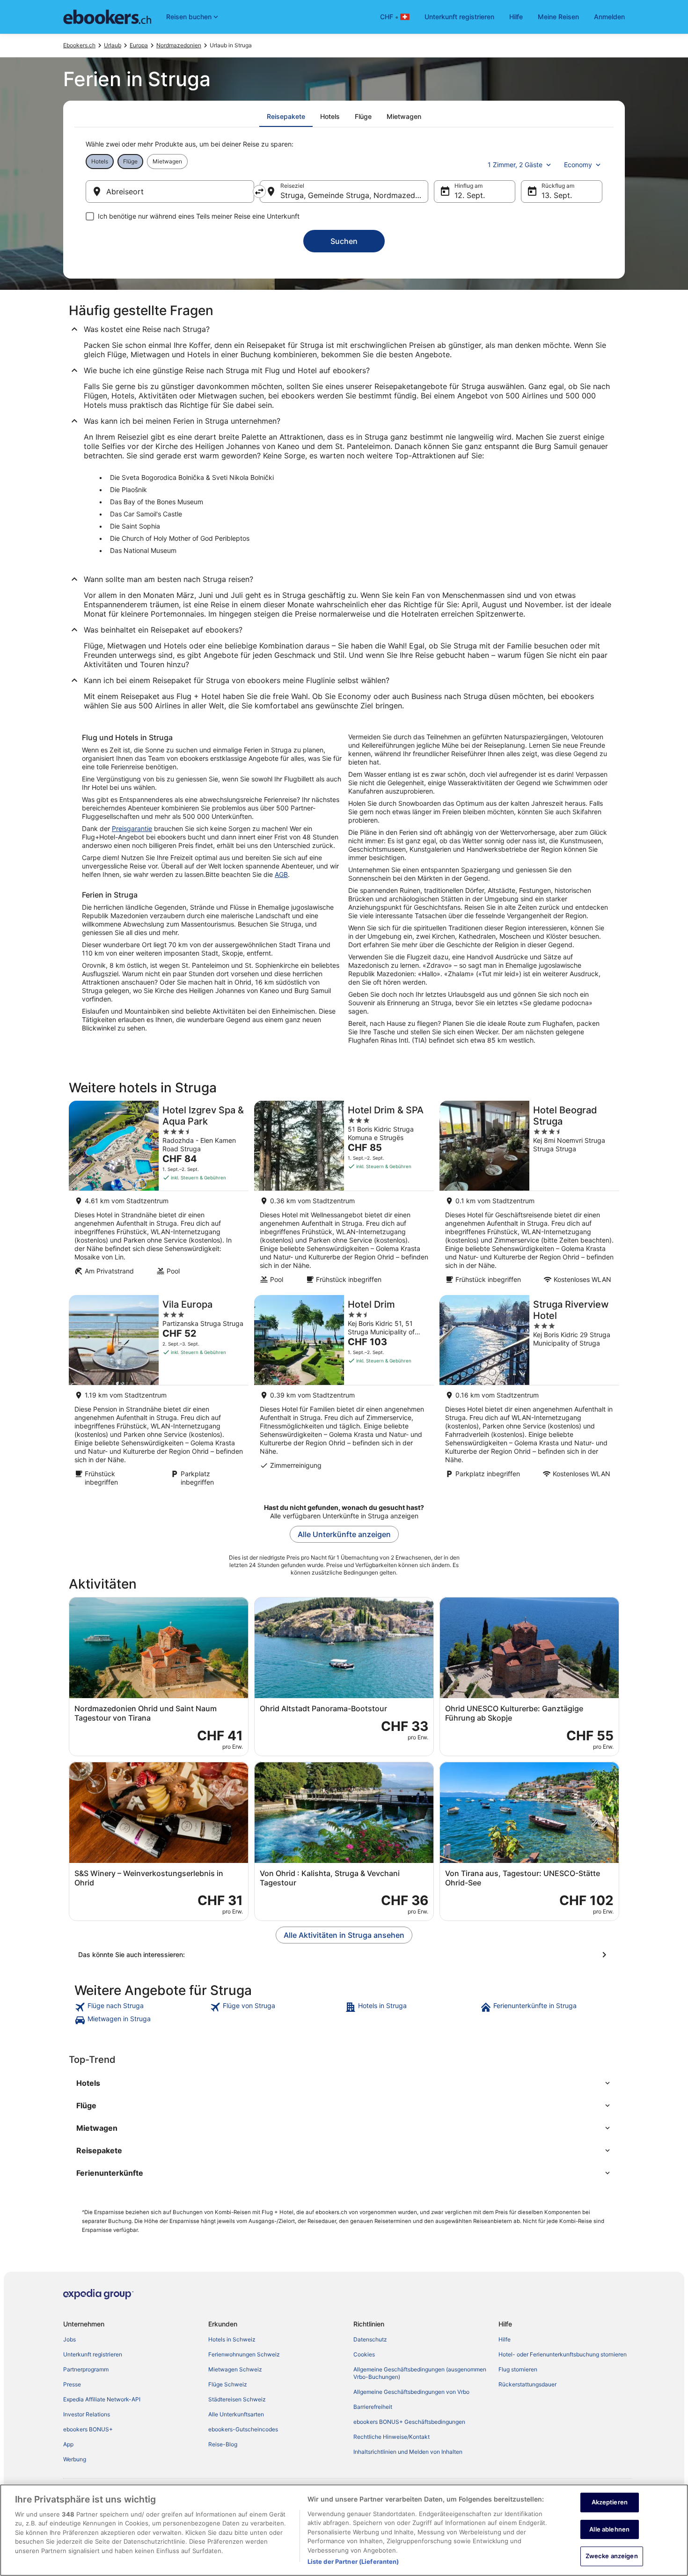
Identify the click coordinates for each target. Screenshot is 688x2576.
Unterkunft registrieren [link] (93, 2354)
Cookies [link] (364, 2354)
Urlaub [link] (113, 45)
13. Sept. (557, 195)
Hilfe (516, 17)
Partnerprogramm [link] (86, 2369)
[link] (141, 2007)
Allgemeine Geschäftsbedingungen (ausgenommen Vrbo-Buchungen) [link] (420, 2373)
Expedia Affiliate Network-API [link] (102, 2399)
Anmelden (609, 17)
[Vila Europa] (159, 1394)
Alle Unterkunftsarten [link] (236, 2414)
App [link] (68, 2444)
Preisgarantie (132, 828)
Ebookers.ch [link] (79, 45)
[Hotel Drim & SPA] (344, 1195)
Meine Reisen (558, 17)
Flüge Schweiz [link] (228, 2384)
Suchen (344, 241)
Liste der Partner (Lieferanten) (353, 2561)
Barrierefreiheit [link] (373, 2407)
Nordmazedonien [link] (179, 45)
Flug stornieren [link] (518, 2369)
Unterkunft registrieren (459, 17)
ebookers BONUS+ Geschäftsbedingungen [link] (409, 2422)
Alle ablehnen (609, 2529)
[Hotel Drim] (344, 1394)
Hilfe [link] (505, 2339)
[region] (344, 2530)
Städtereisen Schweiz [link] (237, 2399)
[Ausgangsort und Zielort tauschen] (259, 191)
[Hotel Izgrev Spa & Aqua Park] (159, 1195)
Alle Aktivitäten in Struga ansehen (344, 1935)
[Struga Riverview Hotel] (529, 1394)
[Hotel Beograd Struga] (529, 1195)
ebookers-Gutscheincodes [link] (243, 2429)
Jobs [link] (70, 2339)
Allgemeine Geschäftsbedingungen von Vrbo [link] (411, 2392)
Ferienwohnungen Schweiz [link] (244, 2354)
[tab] (286, 117)
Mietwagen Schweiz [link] (235, 2369)
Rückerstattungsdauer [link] (527, 2384)
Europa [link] (139, 45)
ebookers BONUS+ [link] (88, 2429)
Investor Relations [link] (87, 2414)
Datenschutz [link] (370, 2339)
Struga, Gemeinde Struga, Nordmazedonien (354, 195)
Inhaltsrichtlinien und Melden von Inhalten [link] (408, 2452)
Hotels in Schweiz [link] (232, 2339)
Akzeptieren (610, 2502)
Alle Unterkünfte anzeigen (344, 1534)
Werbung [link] (75, 2459)
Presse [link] (72, 2384)
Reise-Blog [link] (223, 2444)
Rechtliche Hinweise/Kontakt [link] (392, 2437)
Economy (578, 165)
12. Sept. (470, 195)
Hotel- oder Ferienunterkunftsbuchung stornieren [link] (563, 2354)
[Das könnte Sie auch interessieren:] (344, 1955)
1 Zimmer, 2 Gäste (515, 165)
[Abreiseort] (170, 191)
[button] (344, 2083)
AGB (281, 874)
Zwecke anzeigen (612, 2556)
